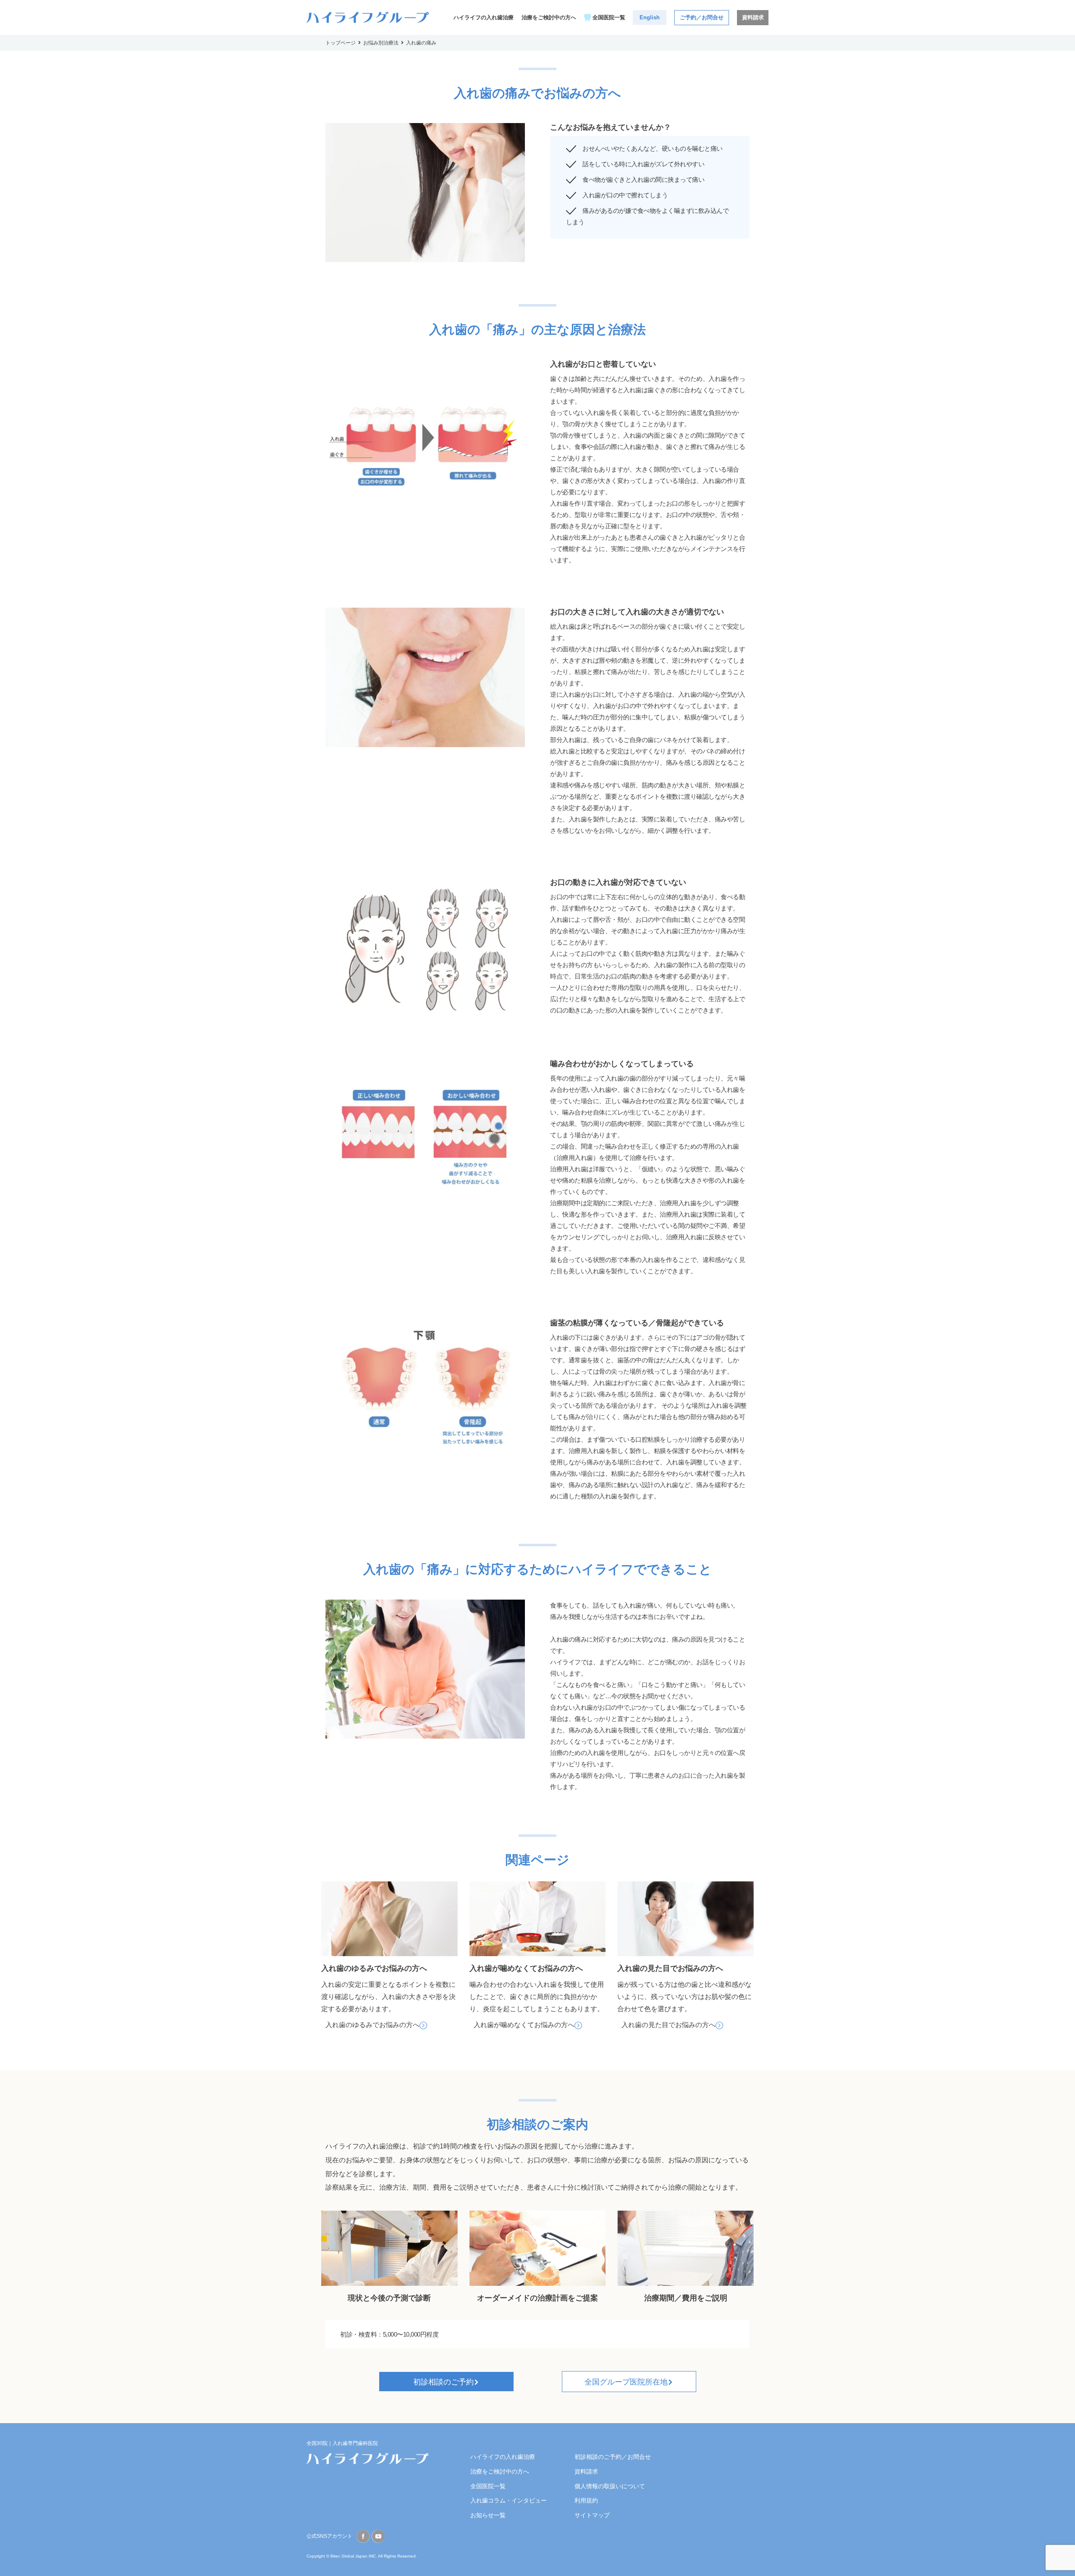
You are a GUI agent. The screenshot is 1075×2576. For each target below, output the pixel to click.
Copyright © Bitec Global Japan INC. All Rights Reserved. (362, 2556)
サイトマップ (592, 2515)
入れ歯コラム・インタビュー (509, 2500)
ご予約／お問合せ (702, 17)
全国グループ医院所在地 (626, 2382)
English (650, 17)
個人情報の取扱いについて (610, 2486)
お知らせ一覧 (488, 2515)
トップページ (341, 43)
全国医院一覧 (609, 17)
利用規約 (586, 2500)
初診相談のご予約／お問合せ (613, 2457)
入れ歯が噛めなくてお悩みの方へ (524, 2025)
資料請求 (753, 17)
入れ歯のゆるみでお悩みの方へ (372, 2025)
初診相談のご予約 (443, 2382)
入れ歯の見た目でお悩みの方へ (669, 2025)
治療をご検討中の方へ (549, 17)
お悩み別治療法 (381, 43)
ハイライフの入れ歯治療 (484, 17)
